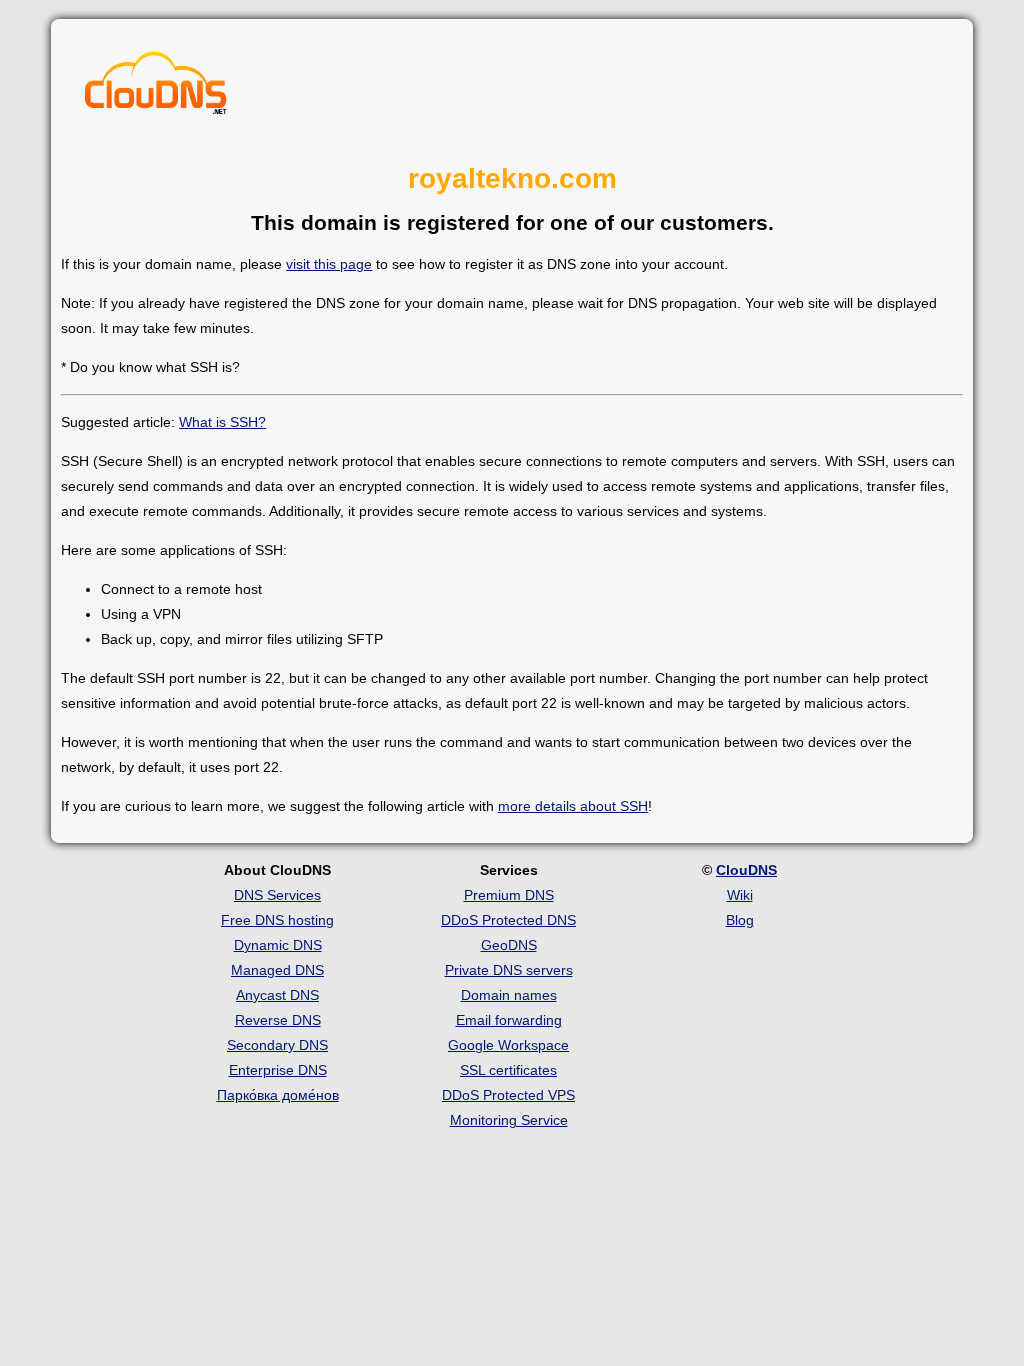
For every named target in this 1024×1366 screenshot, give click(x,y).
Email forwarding (509, 1020)
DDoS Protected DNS (508, 920)
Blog (740, 920)
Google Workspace (508, 1045)
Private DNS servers (509, 970)
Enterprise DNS (278, 1070)
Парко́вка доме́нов (278, 1095)
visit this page (329, 264)
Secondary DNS (277, 1045)
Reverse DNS (278, 1020)
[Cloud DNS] (156, 88)
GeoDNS (509, 945)
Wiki (740, 895)
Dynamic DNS (278, 945)
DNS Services (277, 895)
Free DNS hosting (277, 920)
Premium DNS (509, 895)
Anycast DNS (277, 995)
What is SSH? (222, 422)
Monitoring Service (509, 1120)
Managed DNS (277, 970)
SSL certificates (508, 1070)
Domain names (509, 995)
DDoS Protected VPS (508, 1095)
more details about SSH (573, 806)
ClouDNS (746, 870)
